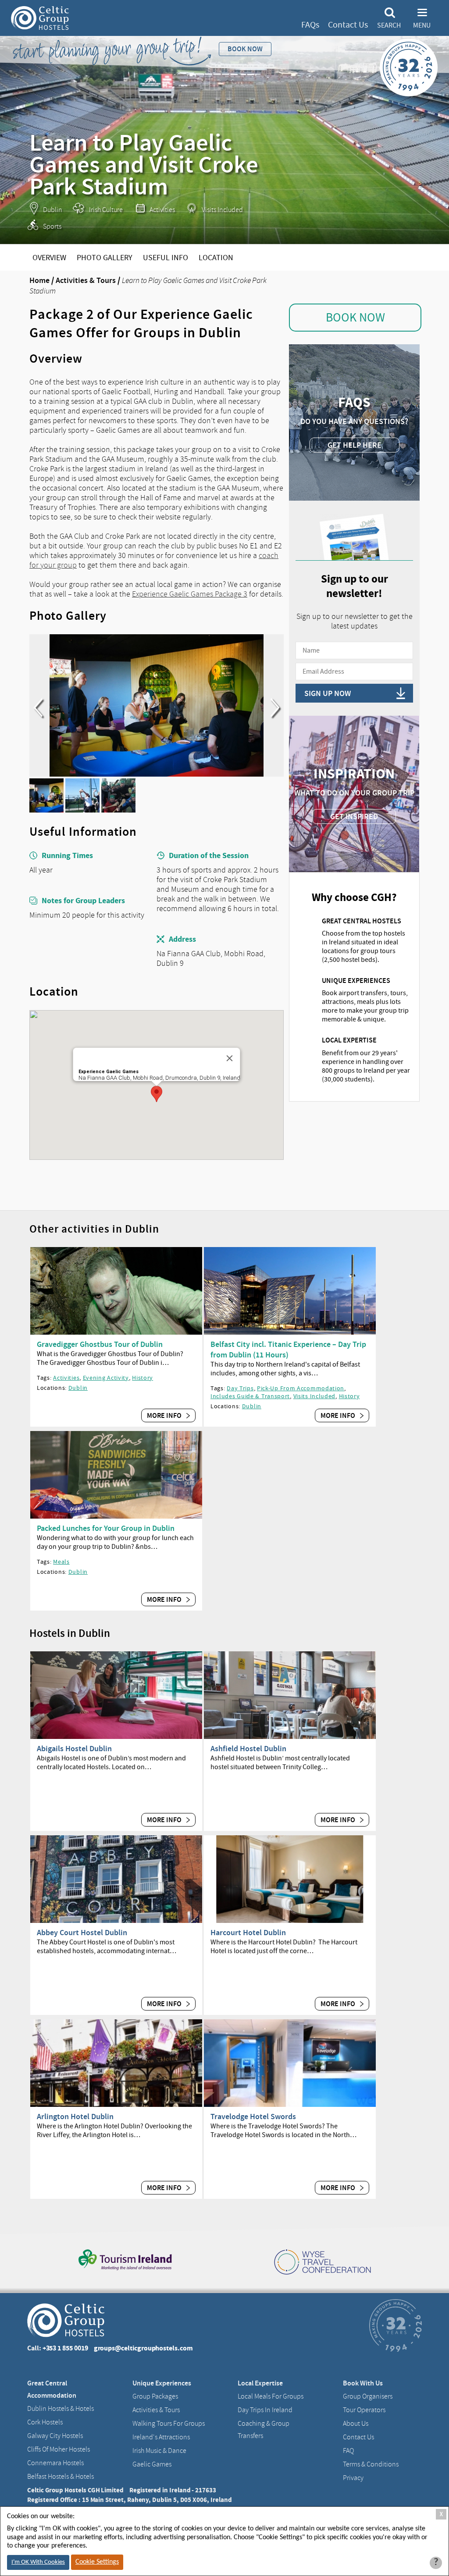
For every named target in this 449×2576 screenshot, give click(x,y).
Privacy (353, 2478)
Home (39, 280)
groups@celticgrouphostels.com (143, 2348)
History (143, 1378)
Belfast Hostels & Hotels (61, 2477)
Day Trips (240, 1388)
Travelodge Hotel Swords (253, 2117)
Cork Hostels (45, 2422)
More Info (165, 1415)
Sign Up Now (328, 693)
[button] (157, 1094)
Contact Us (348, 25)
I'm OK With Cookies (38, 2562)
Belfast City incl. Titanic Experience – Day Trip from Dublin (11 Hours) (288, 1350)
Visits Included (315, 1396)
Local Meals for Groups (271, 2396)
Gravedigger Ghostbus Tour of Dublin (100, 1344)
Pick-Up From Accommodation (301, 1388)
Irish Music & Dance (159, 2451)
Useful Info (166, 258)
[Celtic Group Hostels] (40, 18)
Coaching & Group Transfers (264, 2430)
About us (356, 2424)
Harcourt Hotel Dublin (248, 1933)
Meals (61, 1562)
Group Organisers (368, 2396)
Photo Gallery (105, 258)
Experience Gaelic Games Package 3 (190, 594)
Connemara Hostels (55, 2463)
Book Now (355, 318)
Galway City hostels (55, 2436)
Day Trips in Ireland (265, 2410)
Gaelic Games (152, 2464)
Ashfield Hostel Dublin (248, 1749)
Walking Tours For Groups (169, 2424)
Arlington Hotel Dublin (75, 2117)
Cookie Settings (97, 2562)
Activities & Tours (86, 280)
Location (216, 258)
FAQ (348, 2451)
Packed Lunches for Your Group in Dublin (106, 1528)
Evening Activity (106, 1378)
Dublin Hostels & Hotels (61, 2409)
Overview (49, 258)
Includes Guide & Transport (250, 1396)
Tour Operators (364, 2410)
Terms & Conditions (371, 2464)
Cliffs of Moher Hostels (59, 2449)
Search (389, 25)
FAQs (310, 25)
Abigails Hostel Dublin (74, 1749)
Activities (66, 1378)
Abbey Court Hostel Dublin (82, 1933)
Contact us (358, 2437)
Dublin (78, 1388)
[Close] (230, 1058)
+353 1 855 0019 (65, 2348)
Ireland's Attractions (161, 2437)
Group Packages (155, 2396)
